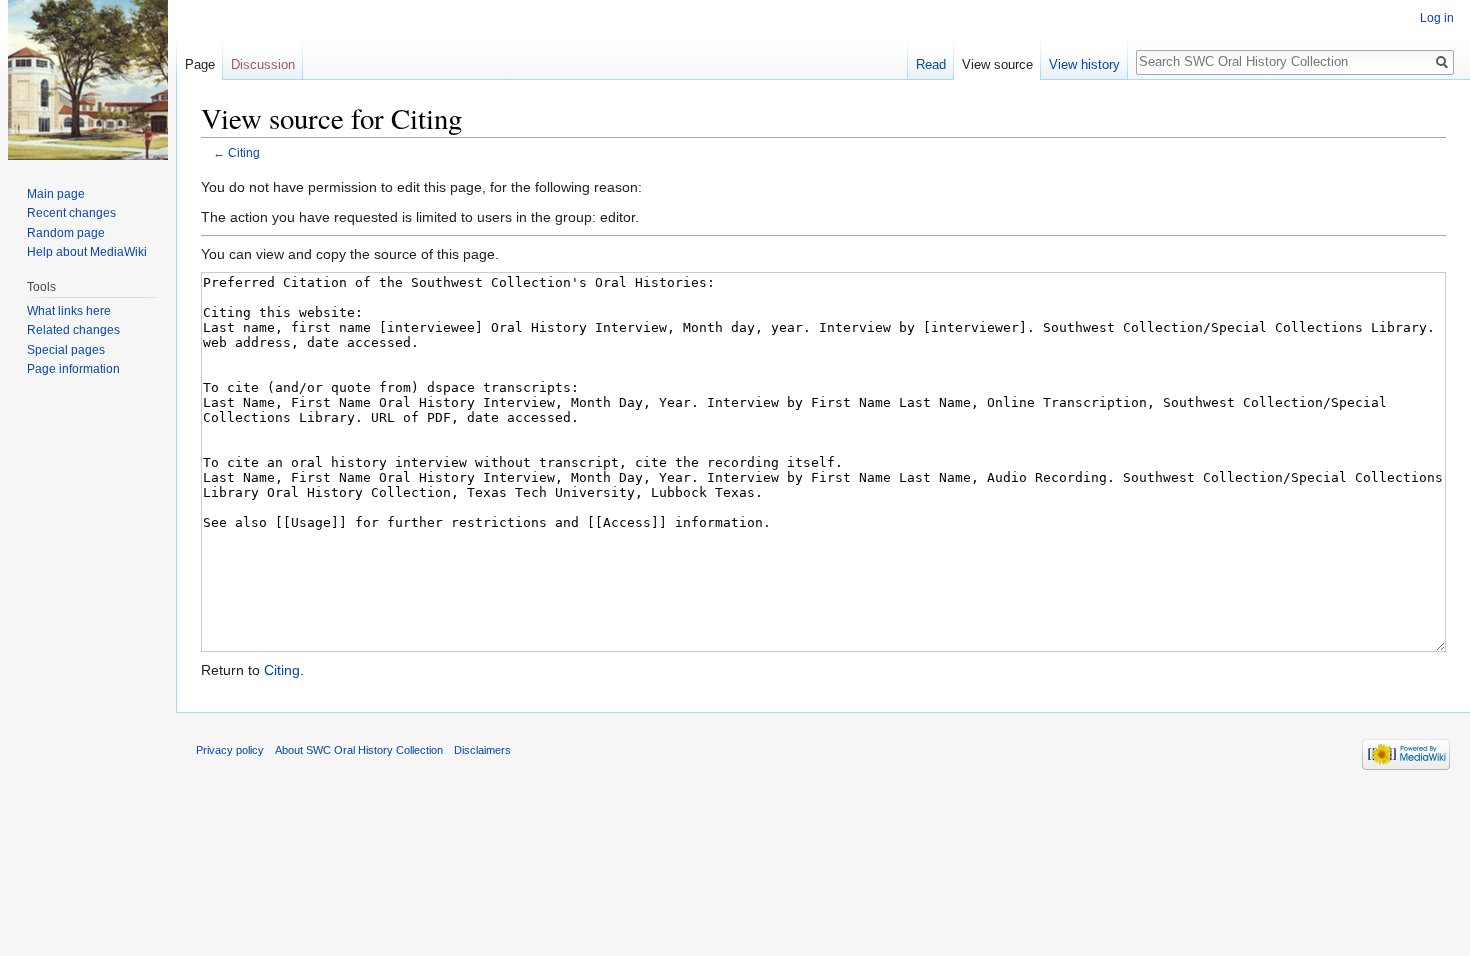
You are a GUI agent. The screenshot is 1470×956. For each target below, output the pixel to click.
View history (1084, 64)
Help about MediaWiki (87, 252)
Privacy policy (230, 750)
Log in (1437, 18)
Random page (66, 233)
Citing (244, 152)
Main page (56, 194)
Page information (73, 369)
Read (931, 64)
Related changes (73, 330)
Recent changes (71, 213)
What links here (69, 311)
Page (200, 64)
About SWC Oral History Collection (359, 750)
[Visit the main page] (88, 80)
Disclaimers (482, 750)
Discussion (263, 64)
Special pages (66, 350)
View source (997, 64)
